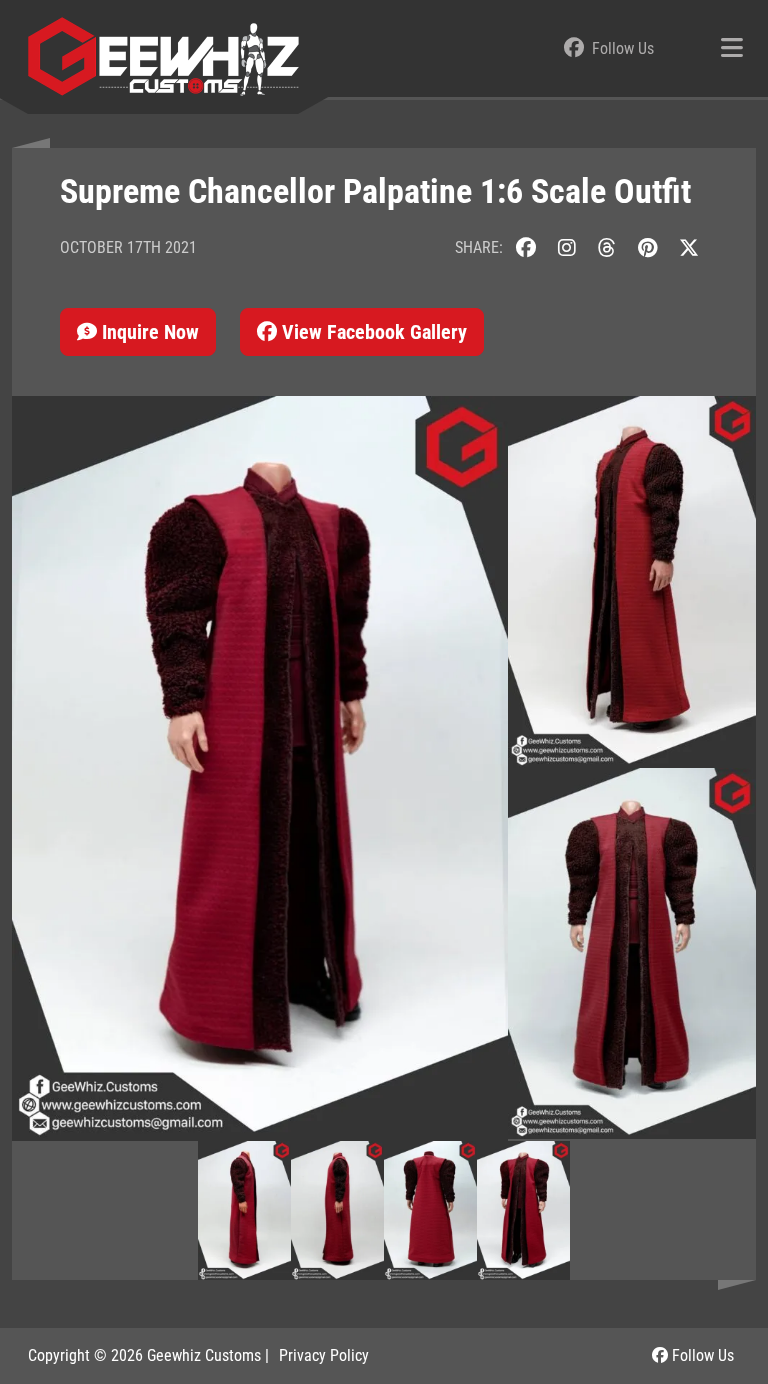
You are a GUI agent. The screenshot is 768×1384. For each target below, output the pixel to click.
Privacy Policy (324, 1355)
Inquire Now (148, 332)
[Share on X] (689, 247)
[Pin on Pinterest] (647, 247)
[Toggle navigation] (732, 49)
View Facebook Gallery (372, 332)
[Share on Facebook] (526, 247)
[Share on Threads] (607, 247)
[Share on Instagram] (567, 247)
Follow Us (701, 1355)
